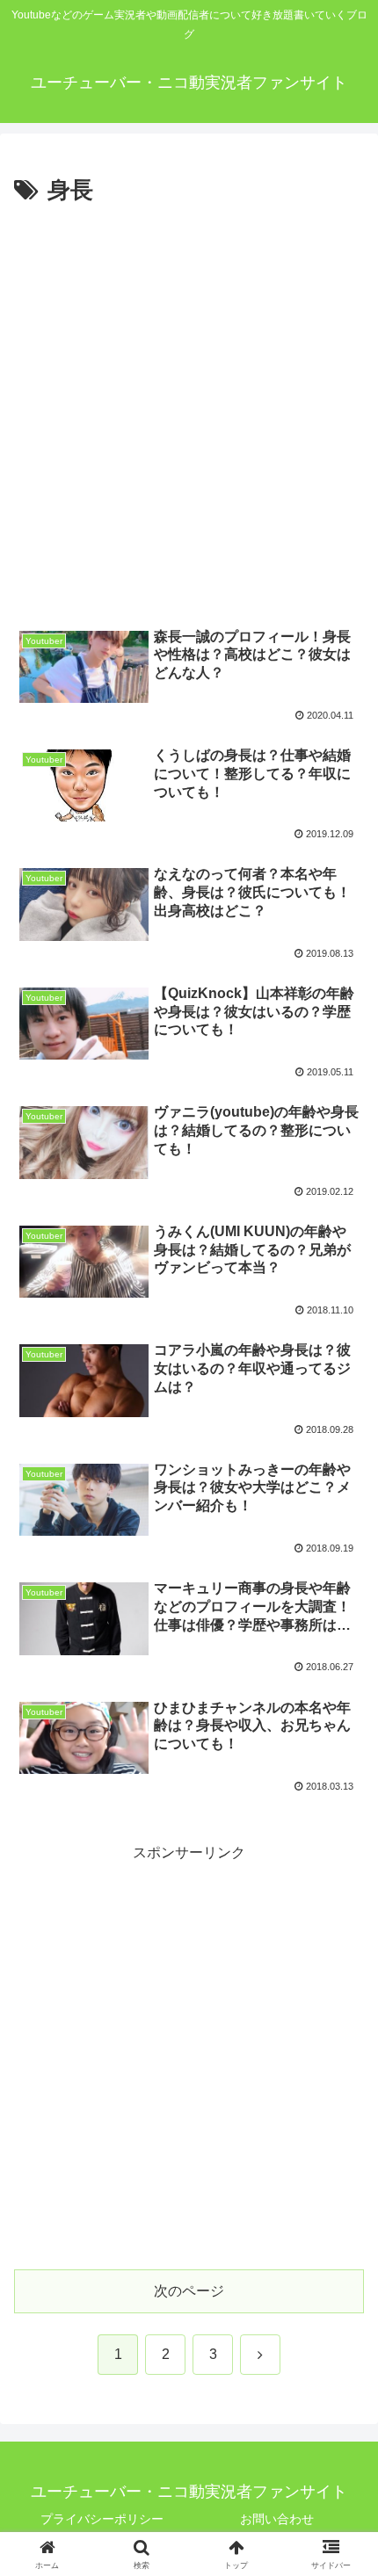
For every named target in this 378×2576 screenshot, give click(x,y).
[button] (342, 2249)
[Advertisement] (189, 409)
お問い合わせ (277, 2519)
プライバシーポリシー (102, 2519)
